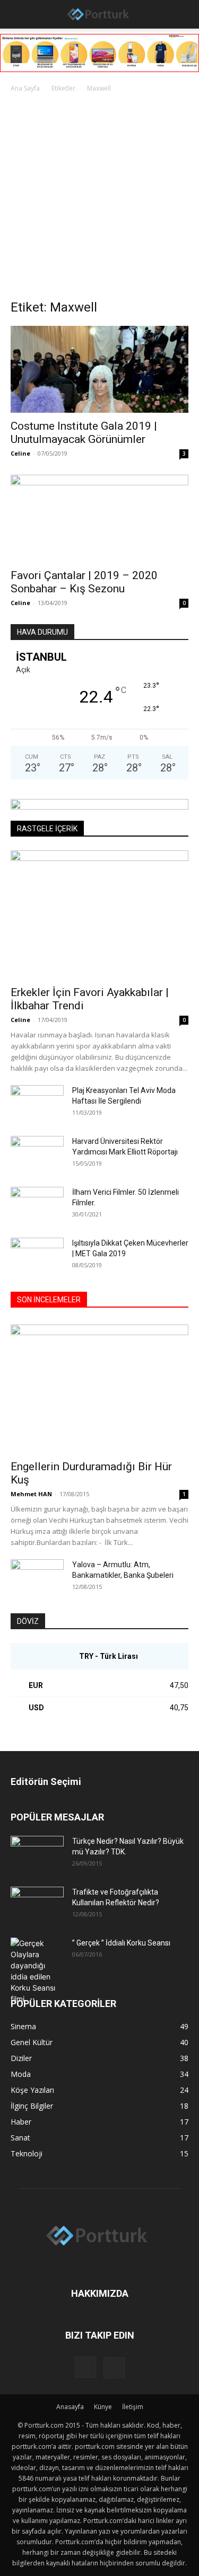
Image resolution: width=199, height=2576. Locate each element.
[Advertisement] (99, 199)
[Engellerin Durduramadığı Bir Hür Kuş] (99, 1389)
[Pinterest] (114, 2368)
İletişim (133, 2407)
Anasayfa (70, 2407)
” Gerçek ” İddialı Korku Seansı (121, 1943)
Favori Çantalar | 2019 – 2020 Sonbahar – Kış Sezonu (84, 582)
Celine (20, 453)
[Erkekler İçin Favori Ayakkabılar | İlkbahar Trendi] (99, 915)
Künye (103, 2407)
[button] (17, 14)
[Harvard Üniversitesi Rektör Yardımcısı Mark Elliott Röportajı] (37, 1154)
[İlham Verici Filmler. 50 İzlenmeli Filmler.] (37, 1205)
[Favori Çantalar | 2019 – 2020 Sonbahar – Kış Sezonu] (99, 518)
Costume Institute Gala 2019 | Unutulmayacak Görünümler (84, 433)
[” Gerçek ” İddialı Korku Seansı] (37, 1971)
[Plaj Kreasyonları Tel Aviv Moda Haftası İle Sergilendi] (37, 1104)
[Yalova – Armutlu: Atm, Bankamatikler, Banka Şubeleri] (37, 1578)
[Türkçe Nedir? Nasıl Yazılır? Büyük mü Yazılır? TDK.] (37, 1854)
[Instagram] (85, 2367)
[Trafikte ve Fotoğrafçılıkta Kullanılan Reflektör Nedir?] (37, 1905)
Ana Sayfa (25, 88)
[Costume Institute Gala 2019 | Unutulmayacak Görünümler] (99, 369)
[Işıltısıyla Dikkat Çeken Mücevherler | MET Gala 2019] (37, 1256)
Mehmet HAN (31, 1494)
